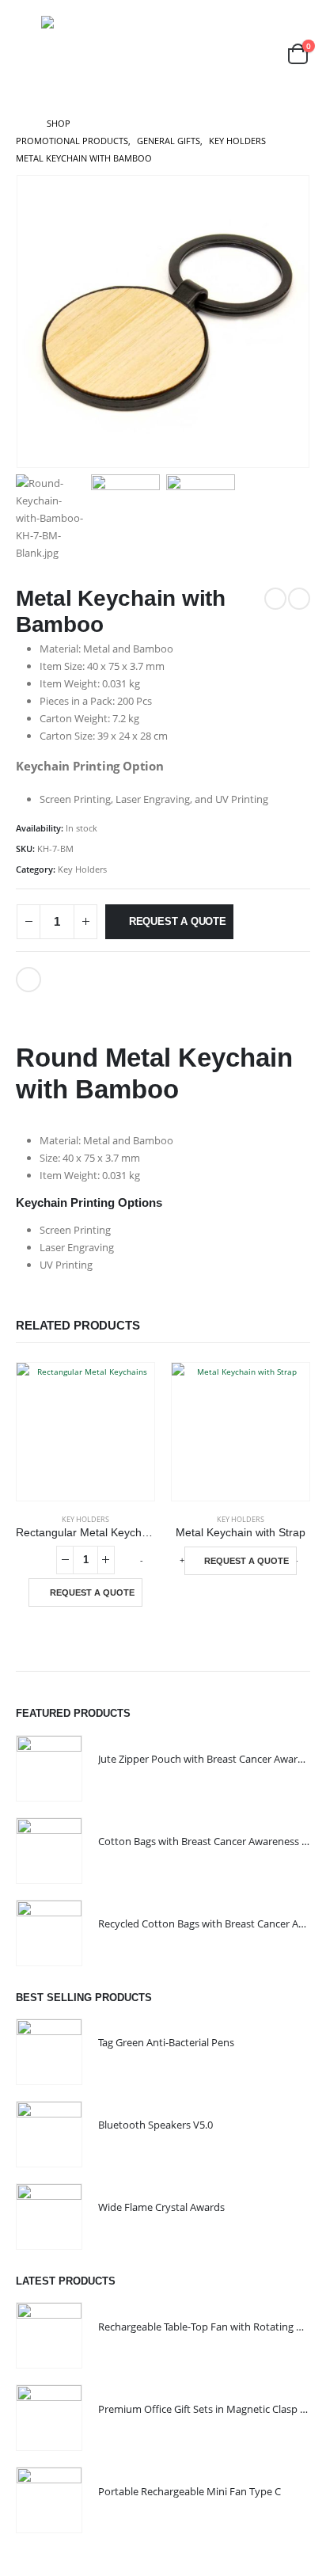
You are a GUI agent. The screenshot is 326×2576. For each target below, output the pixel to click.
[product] (85, 1432)
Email (28, 980)
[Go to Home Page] (20, 124)
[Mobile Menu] (27, 54)
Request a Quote (178, 921)
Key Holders (82, 869)
